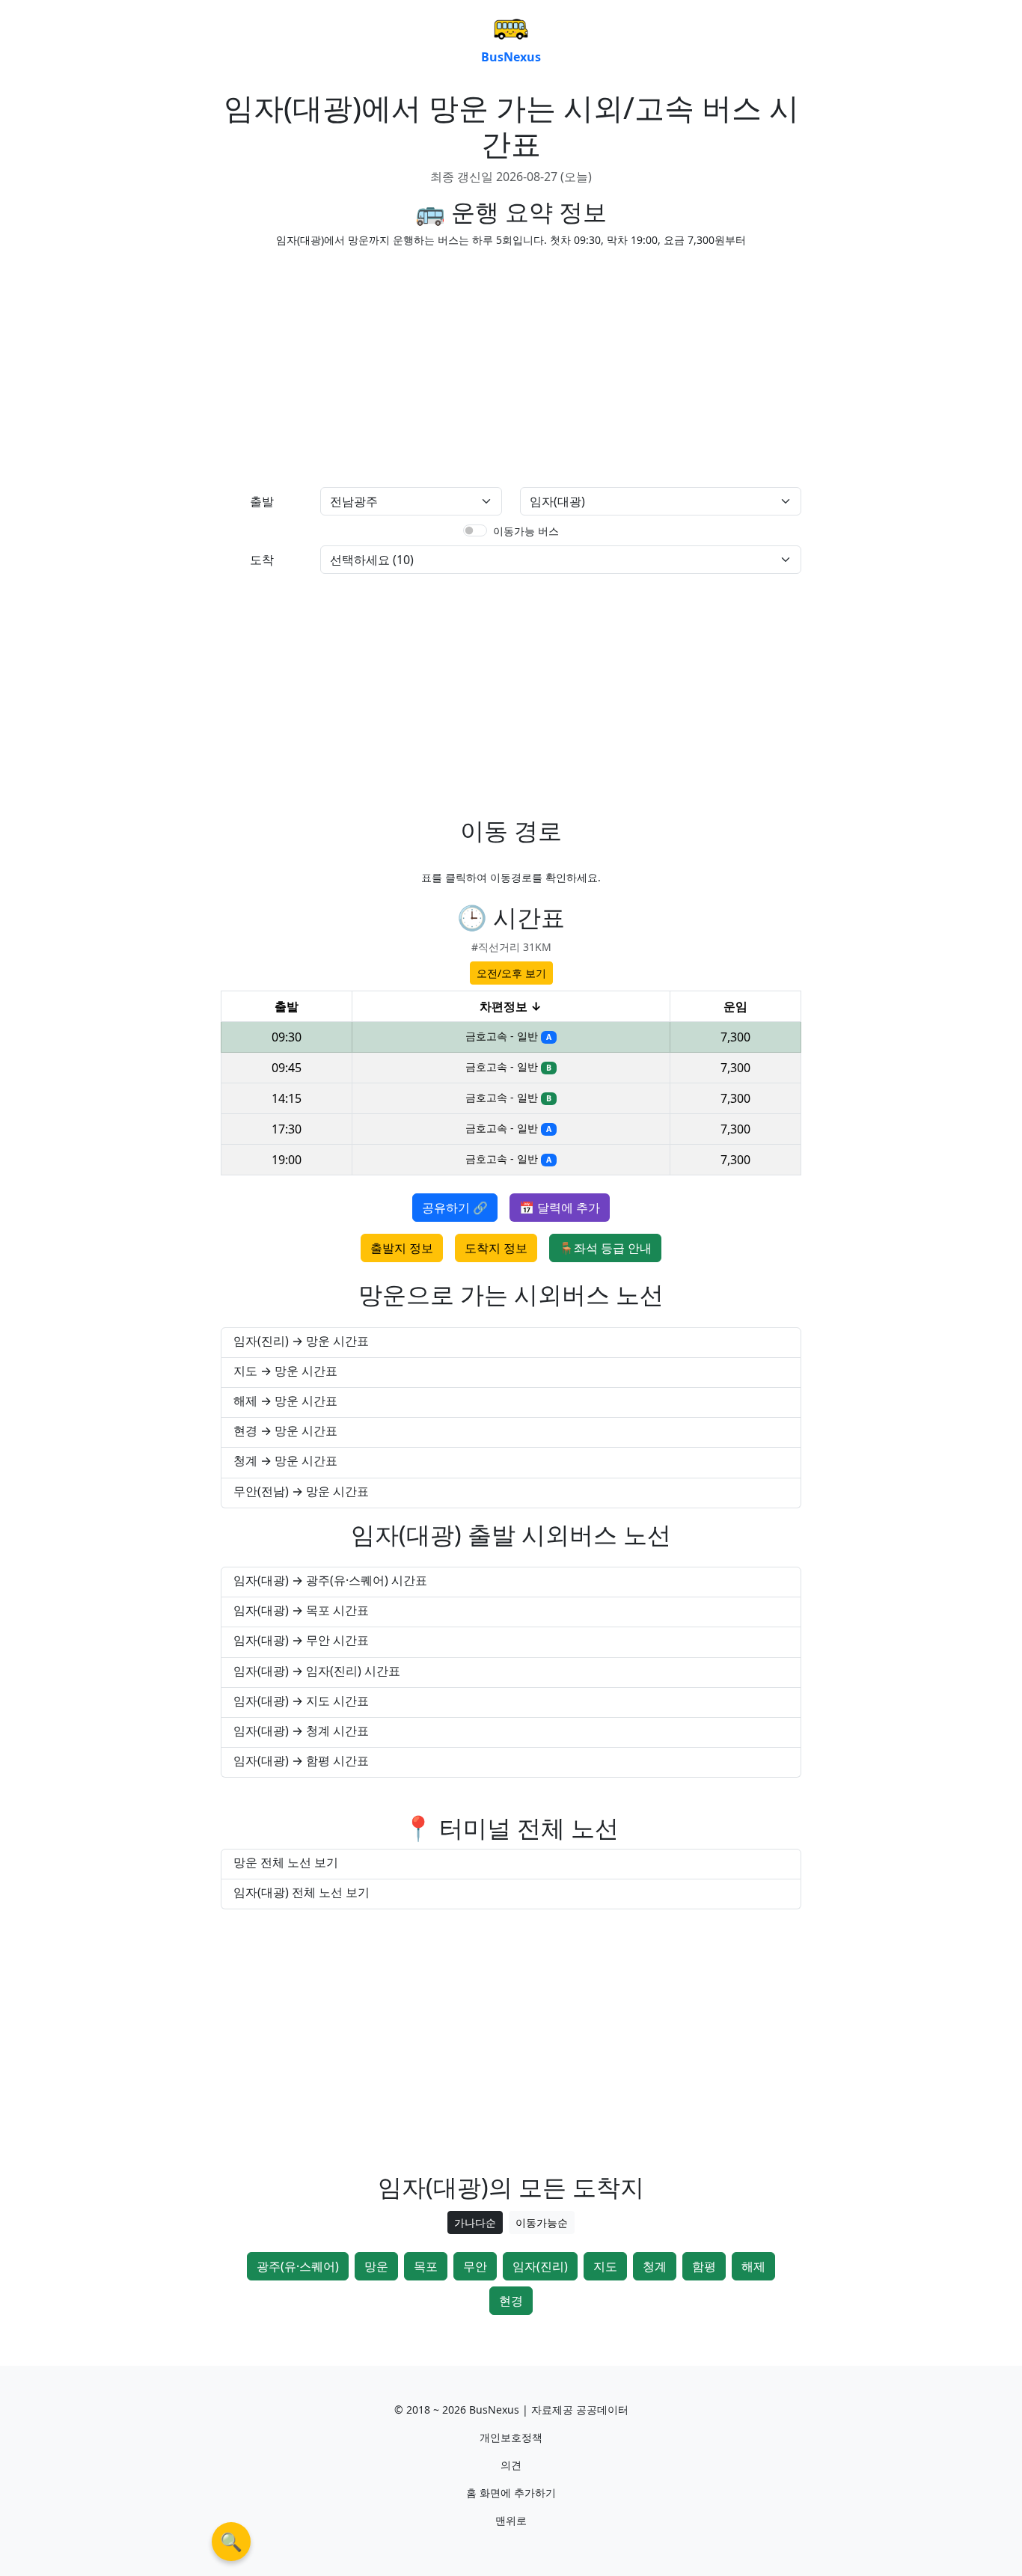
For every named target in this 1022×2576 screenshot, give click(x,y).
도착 (262, 560)
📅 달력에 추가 (560, 1208)
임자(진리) (540, 2266)
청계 (655, 2266)
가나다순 (475, 2222)
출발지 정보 (402, 1248)
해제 (753, 2266)
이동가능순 (542, 2222)
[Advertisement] (361, 364)
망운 (376, 2266)
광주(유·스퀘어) (298, 2266)
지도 (605, 2266)
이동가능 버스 (526, 531)
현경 (511, 2301)
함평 (704, 2266)
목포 (426, 2266)
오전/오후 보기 (511, 973)
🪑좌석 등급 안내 (605, 1248)
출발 (262, 501)
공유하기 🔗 (455, 1208)
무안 (475, 2266)
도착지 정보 (496, 1248)
